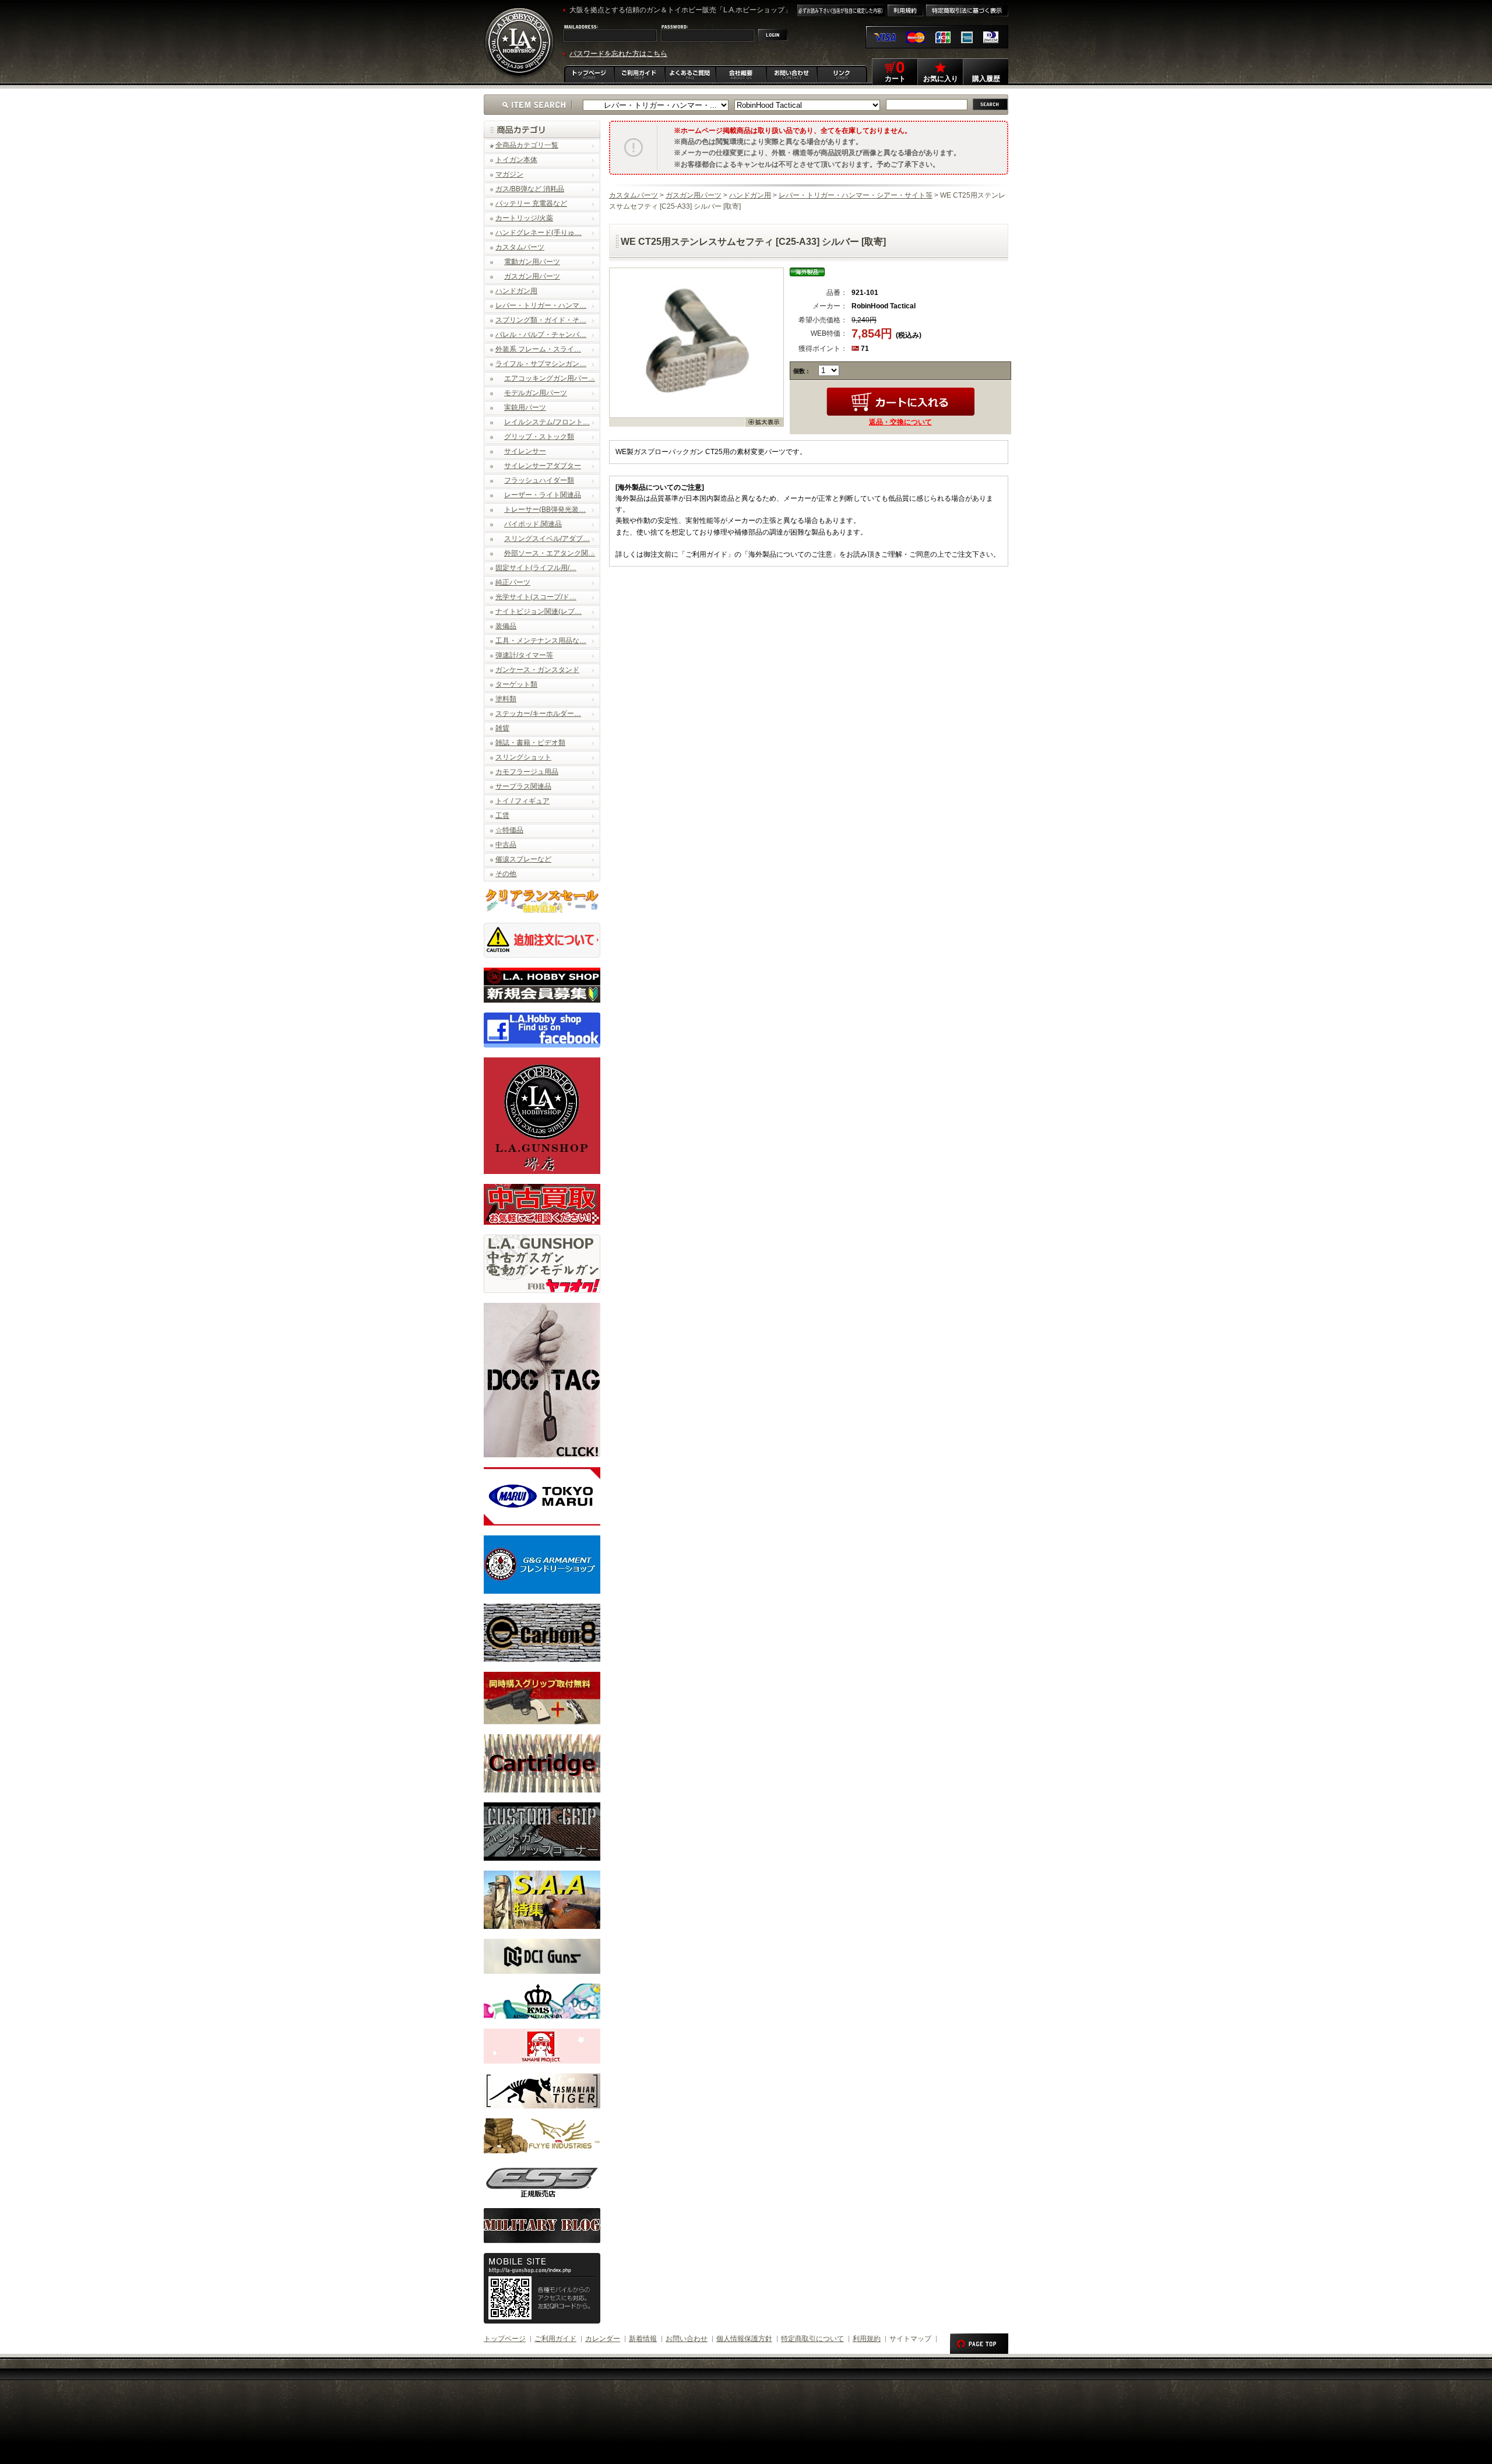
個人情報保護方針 (744, 2339)
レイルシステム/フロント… (547, 422)
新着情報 (643, 2339)
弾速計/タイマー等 (524, 655)
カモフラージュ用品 (527, 772)
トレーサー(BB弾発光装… (545, 509)
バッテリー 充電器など (531, 203)
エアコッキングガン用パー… (550, 378)
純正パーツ (513, 582)
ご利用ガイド (555, 2339)
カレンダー (603, 2339)
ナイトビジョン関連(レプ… (539, 611)
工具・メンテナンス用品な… (541, 641)
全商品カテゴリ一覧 (527, 145)
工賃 (502, 816)
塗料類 (506, 699)
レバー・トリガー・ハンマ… (541, 305)
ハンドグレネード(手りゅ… (539, 233)
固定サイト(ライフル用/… (536, 568)
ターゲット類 (516, 684)
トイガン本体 (516, 160)
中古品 (506, 845)
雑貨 (502, 728)
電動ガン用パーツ (532, 262)
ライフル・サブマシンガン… (541, 364)
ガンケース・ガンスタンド (537, 670)
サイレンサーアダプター (543, 466)
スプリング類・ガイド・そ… (541, 320)
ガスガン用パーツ (532, 276)
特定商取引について (812, 2339)
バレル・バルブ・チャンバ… (541, 335)
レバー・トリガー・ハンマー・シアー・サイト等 (856, 195)
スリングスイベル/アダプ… (547, 539)
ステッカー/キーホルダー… (538, 713)
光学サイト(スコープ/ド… (536, 597)
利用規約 (867, 2339)
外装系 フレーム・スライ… (538, 349)
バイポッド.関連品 (533, 524)
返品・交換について (900, 422)
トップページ (505, 2339)
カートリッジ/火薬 (524, 218)
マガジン (509, 174)
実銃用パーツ (525, 407)
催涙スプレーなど (523, 859)
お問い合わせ (687, 2339)
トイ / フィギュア (522, 801)
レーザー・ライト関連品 (543, 495)
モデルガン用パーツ (536, 393)
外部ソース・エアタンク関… (550, 553)
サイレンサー (525, 451)
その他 (506, 874)
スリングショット (523, 757)
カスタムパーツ (520, 247)
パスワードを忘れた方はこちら (618, 54)
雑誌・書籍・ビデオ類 (530, 743)
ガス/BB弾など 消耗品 (530, 189)
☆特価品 (509, 830)
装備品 (506, 626)
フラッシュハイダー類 (539, 480)
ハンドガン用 (516, 291)
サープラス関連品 (523, 786)
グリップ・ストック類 (539, 437)
